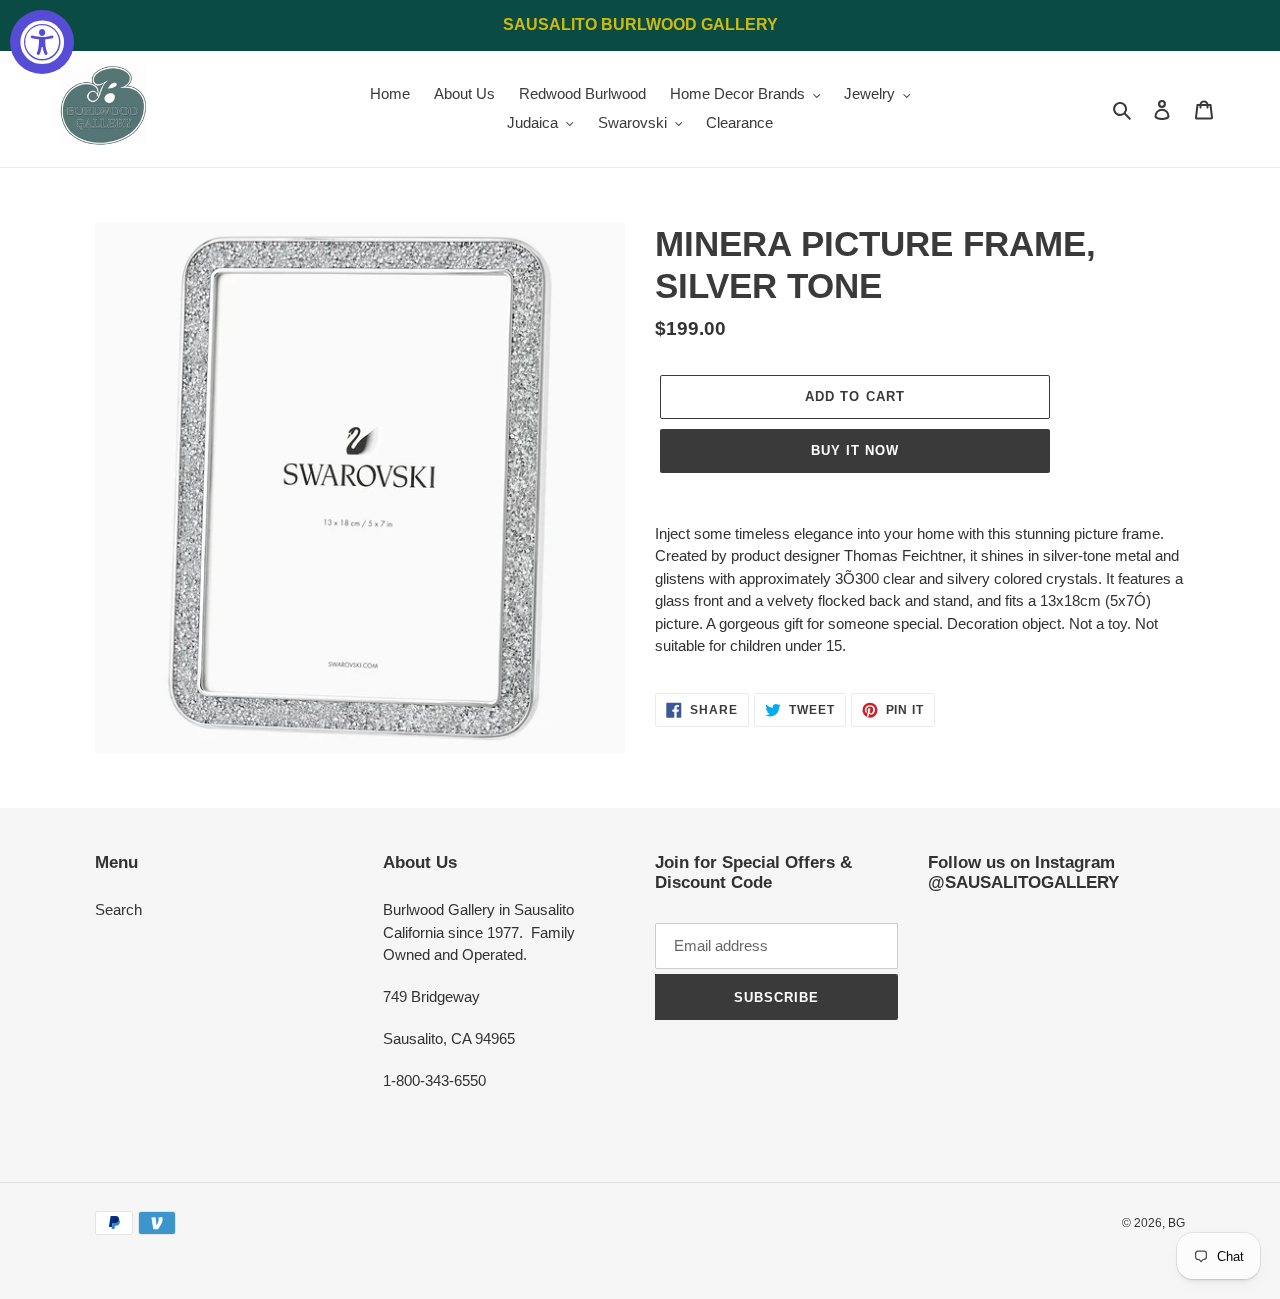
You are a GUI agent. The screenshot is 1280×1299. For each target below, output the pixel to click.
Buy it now (855, 450)
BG (1176, 1223)
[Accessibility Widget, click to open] (42, 42)
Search (118, 909)
